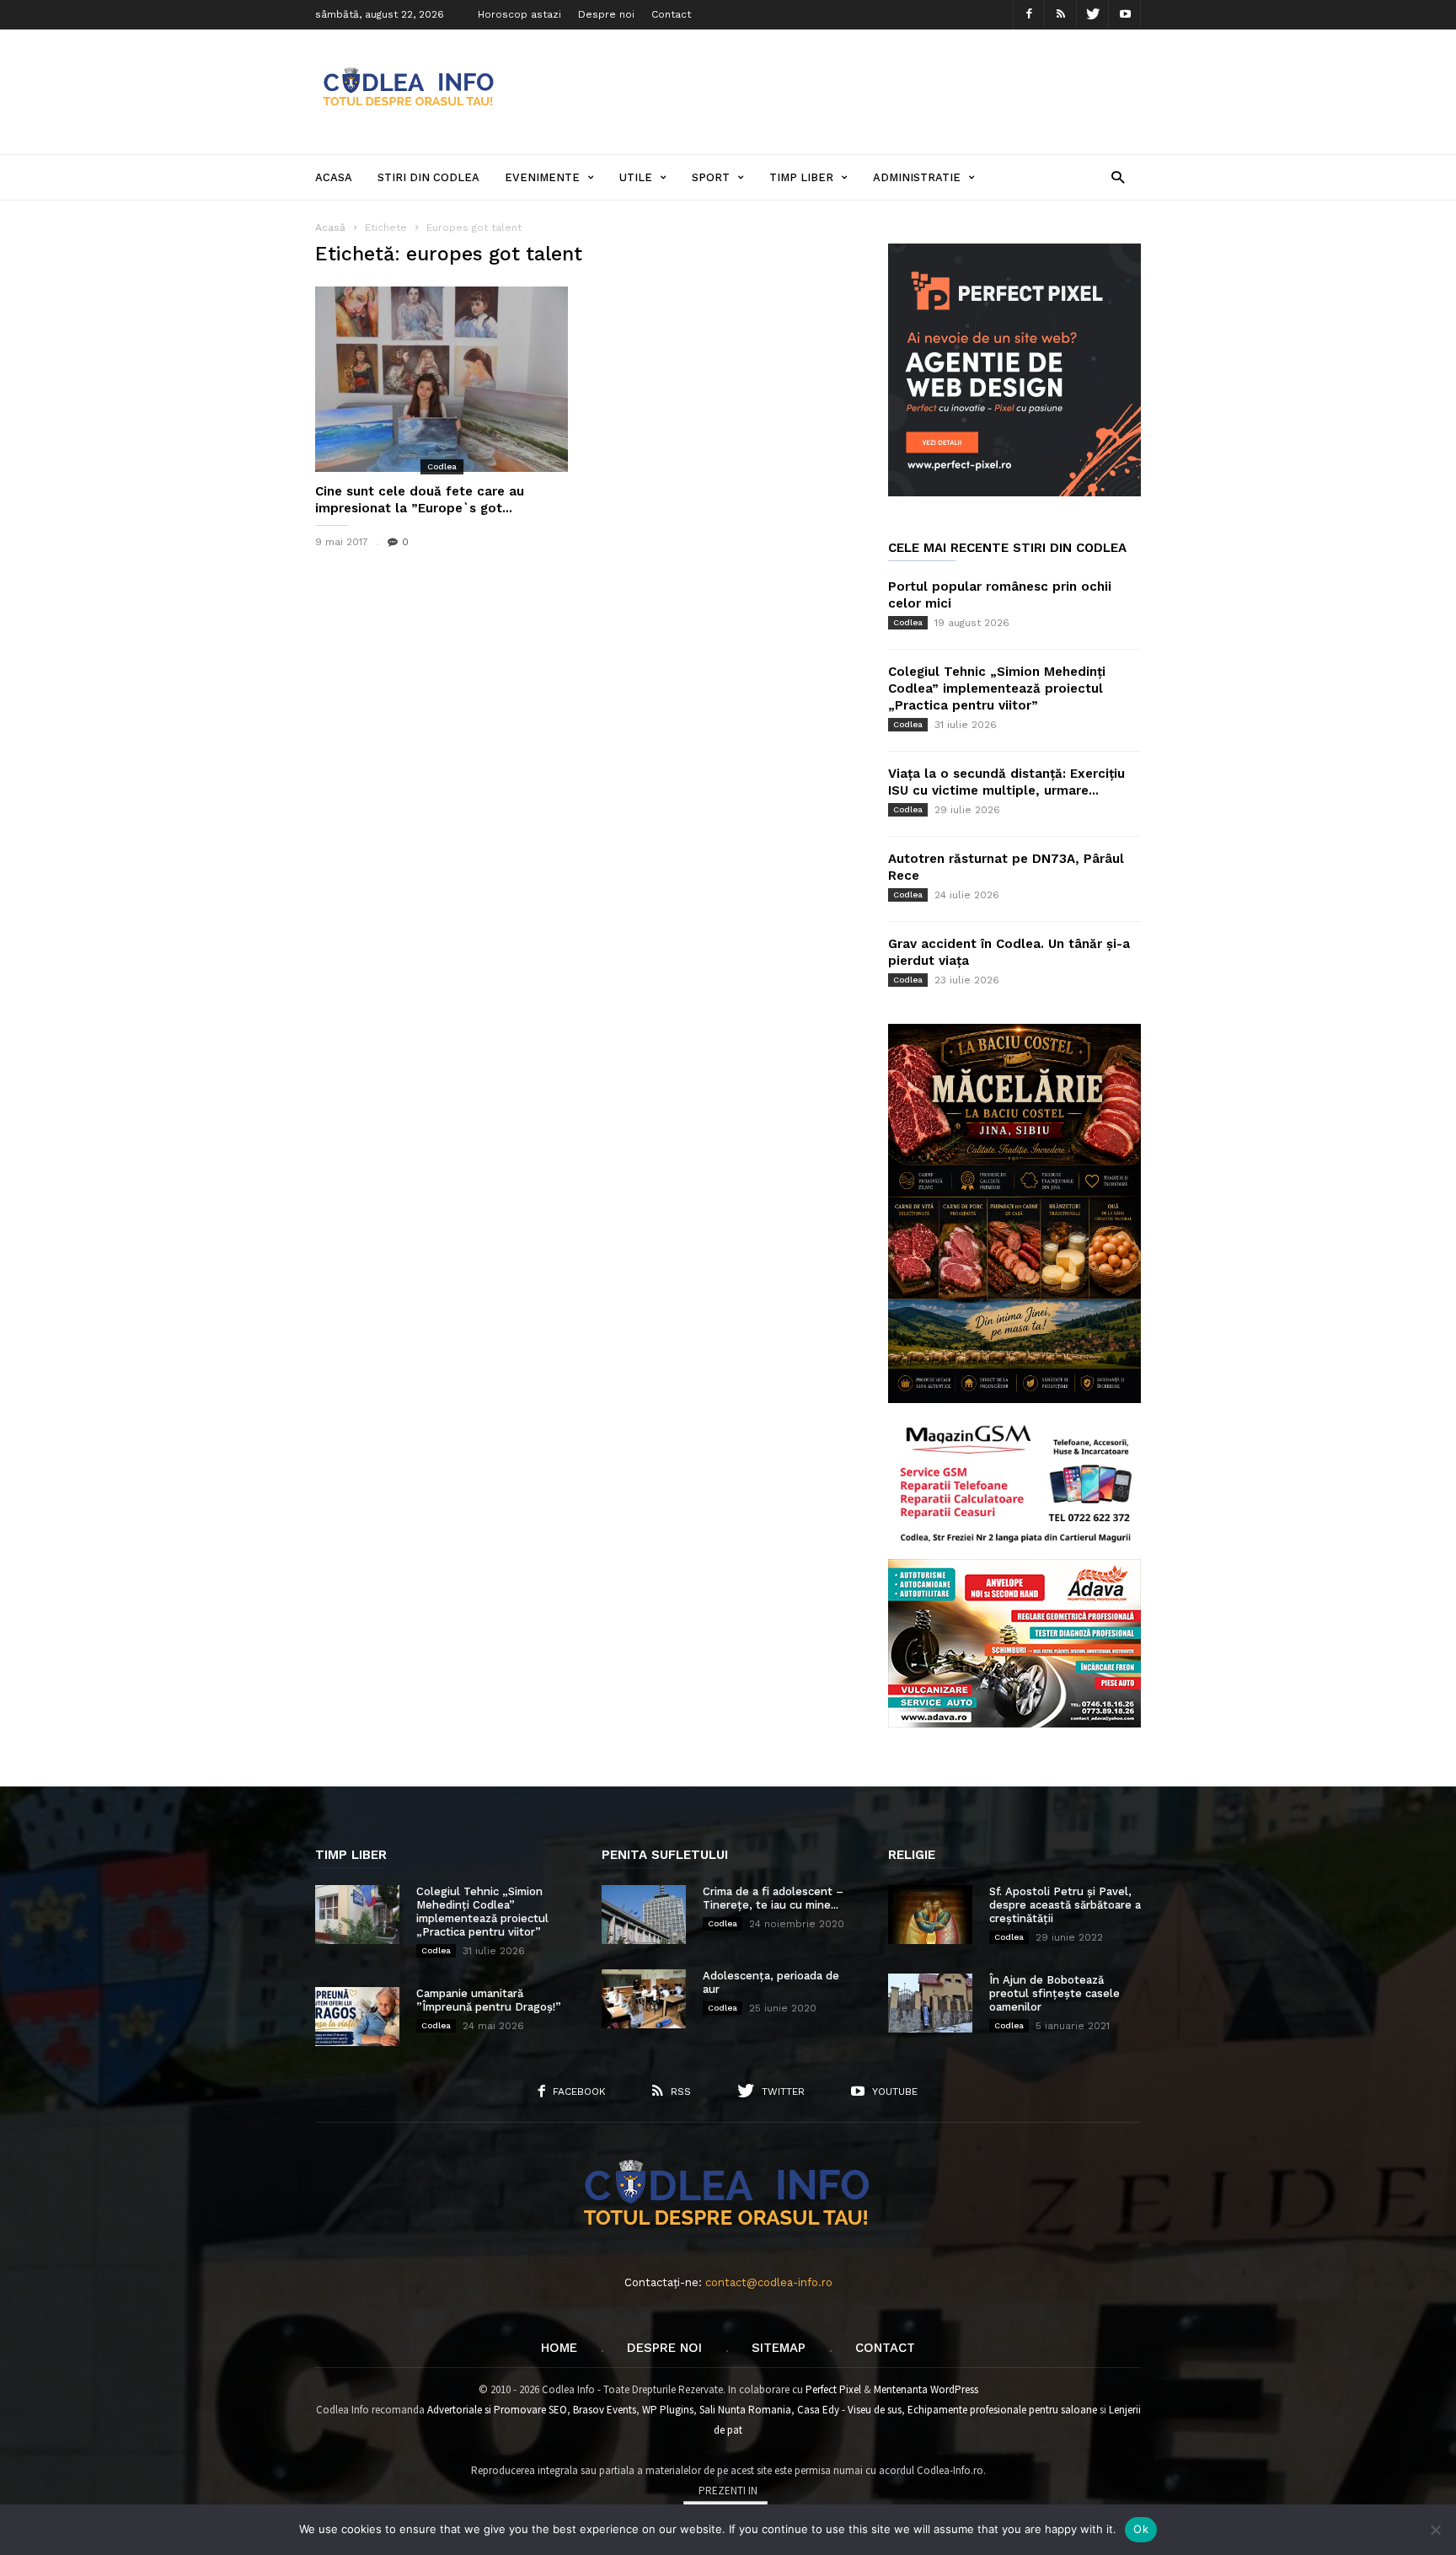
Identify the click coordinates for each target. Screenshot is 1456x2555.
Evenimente (542, 177)
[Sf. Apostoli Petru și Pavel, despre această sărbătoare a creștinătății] (930, 1915)
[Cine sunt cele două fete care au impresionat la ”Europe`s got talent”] (442, 379)
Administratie (917, 177)
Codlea (442, 466)
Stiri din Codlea (428, 177)
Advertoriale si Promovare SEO (497, 2410)
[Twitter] (1093, 15)
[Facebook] (1029, 15)
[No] (1435, 2530)
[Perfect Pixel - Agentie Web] (1014, 493)
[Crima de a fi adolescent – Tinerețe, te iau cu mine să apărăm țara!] (644, 1915)
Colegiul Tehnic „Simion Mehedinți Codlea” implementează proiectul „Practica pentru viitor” (997, 688)
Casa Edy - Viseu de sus (849, 2410)
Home (559, 2348)
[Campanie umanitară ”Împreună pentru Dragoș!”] (357, 2017)
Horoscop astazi (519, 14)
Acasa (334, 177)
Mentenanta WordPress (926, 2389)
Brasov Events (605, 2410)
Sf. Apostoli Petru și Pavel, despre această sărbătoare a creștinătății (1065, 1905)
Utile (636, 177)
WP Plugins (668, 2410)
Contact (671, 14)
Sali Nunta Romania (745, 2410)
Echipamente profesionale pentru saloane (1002, 2410)
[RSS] (1061, 15)
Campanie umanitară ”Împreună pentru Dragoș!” (489, 2000)
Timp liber (801, 177)
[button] (1118, 177)
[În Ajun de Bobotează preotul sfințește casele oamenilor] (930, 2003)
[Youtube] (1125, 15)
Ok (1141, 2529)
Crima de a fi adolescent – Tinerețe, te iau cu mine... (773, 1898)
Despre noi (606, 14)
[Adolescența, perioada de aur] (644, 1999)
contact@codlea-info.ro (769, 2282)
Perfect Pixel (833, 2389)
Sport (711, 177)
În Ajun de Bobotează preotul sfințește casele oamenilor (1055, 1993)
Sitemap (779, 2348)
